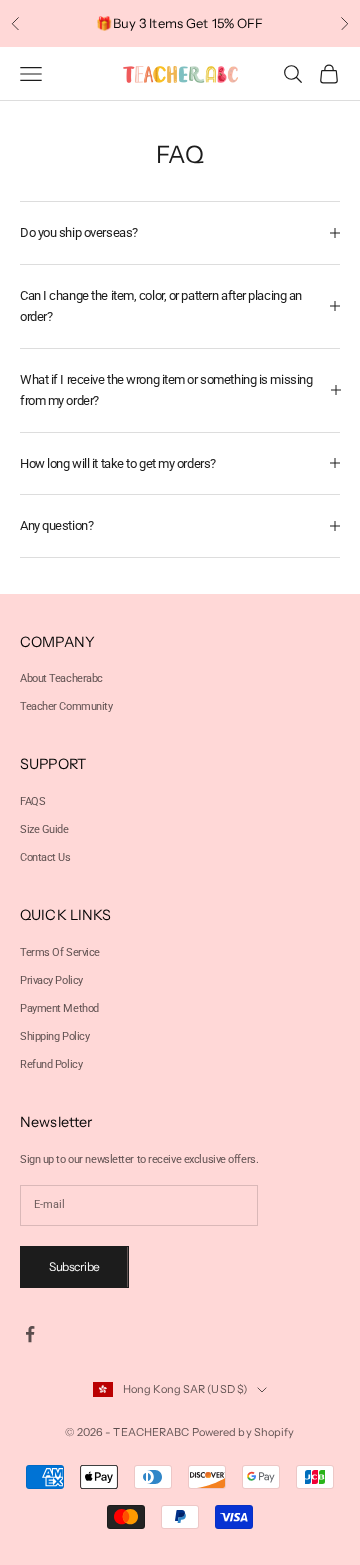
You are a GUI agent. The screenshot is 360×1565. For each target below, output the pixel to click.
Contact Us (45, 857)
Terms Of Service (60, 952)
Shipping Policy (54, 1036)
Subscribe (74, 1266)
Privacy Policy (51, 980)
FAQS (32, 801)
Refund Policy (51, 1064)
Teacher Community (66, 706)
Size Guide (44, 829)
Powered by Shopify (243, 1432)
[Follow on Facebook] (30, 1334)
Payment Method (59, 1008)
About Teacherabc (61, 678)
